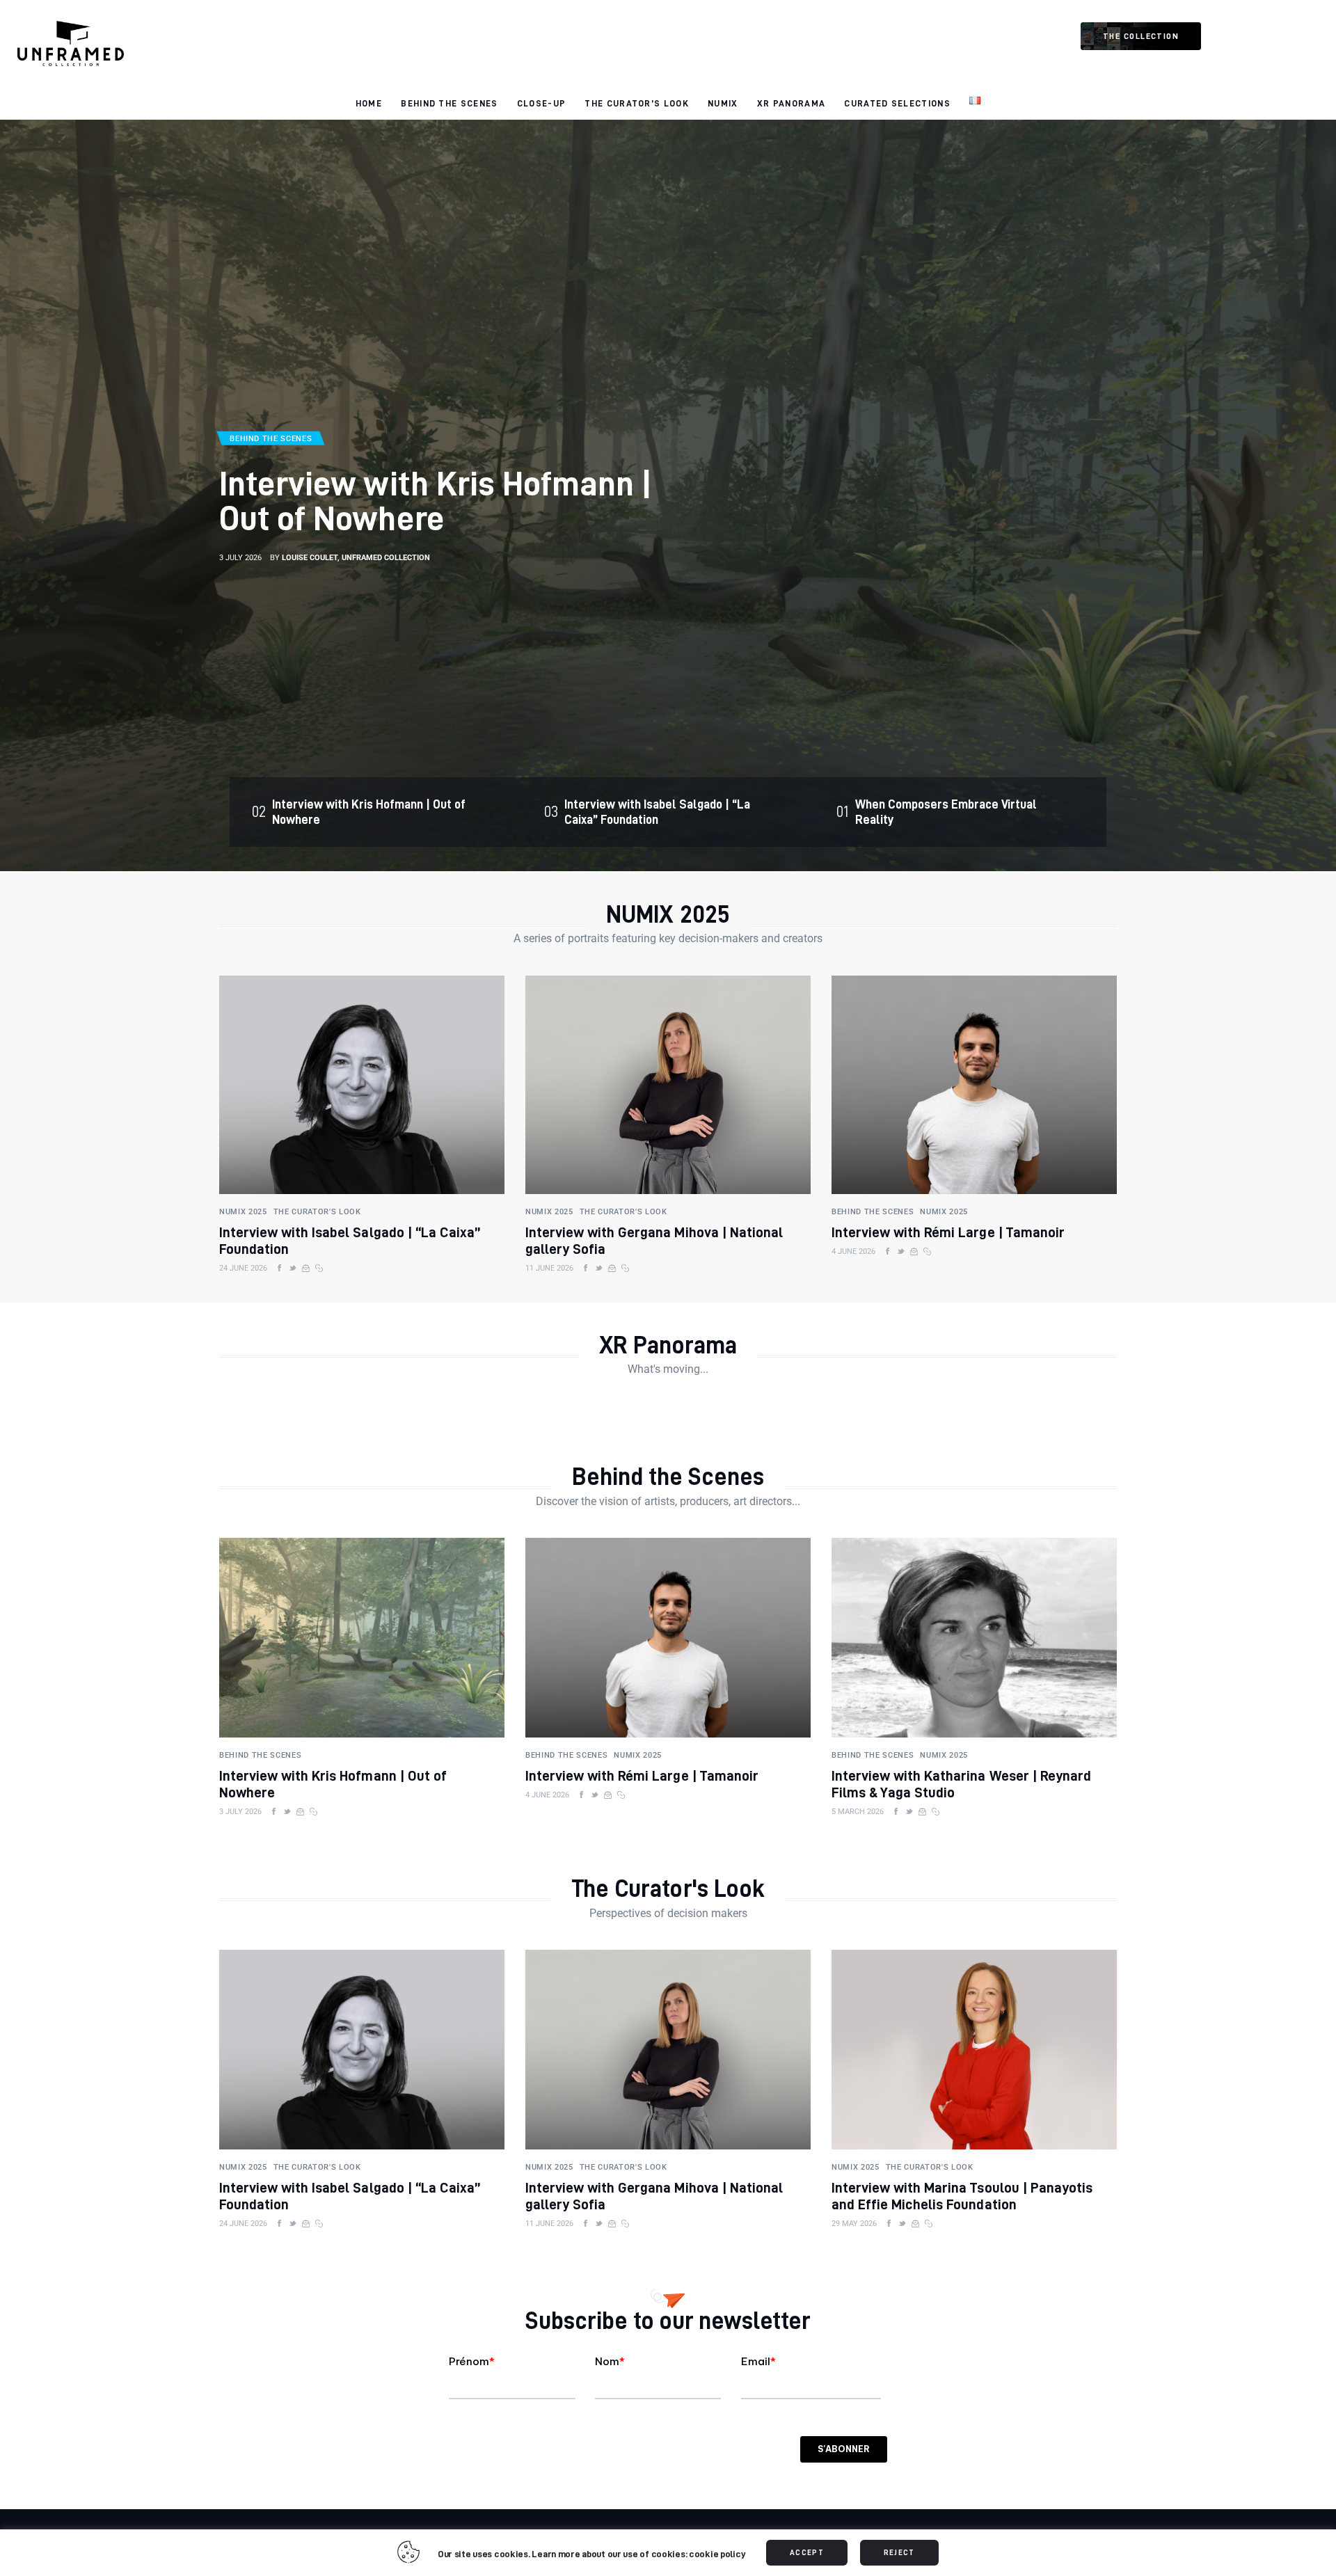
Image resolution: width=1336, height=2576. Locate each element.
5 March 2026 (858, 1812)
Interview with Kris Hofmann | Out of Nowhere (436, 500)
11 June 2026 (549, 1268)
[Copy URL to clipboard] (319, 1269)
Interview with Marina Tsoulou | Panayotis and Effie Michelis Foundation (962, 2196)
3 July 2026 (240, 558)
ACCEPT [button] (807, 2552)
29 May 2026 (854, 2224)
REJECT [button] (899, 2552)
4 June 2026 (853, 1251)
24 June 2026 (243, 1268)
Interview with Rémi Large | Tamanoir (948, 1232)
